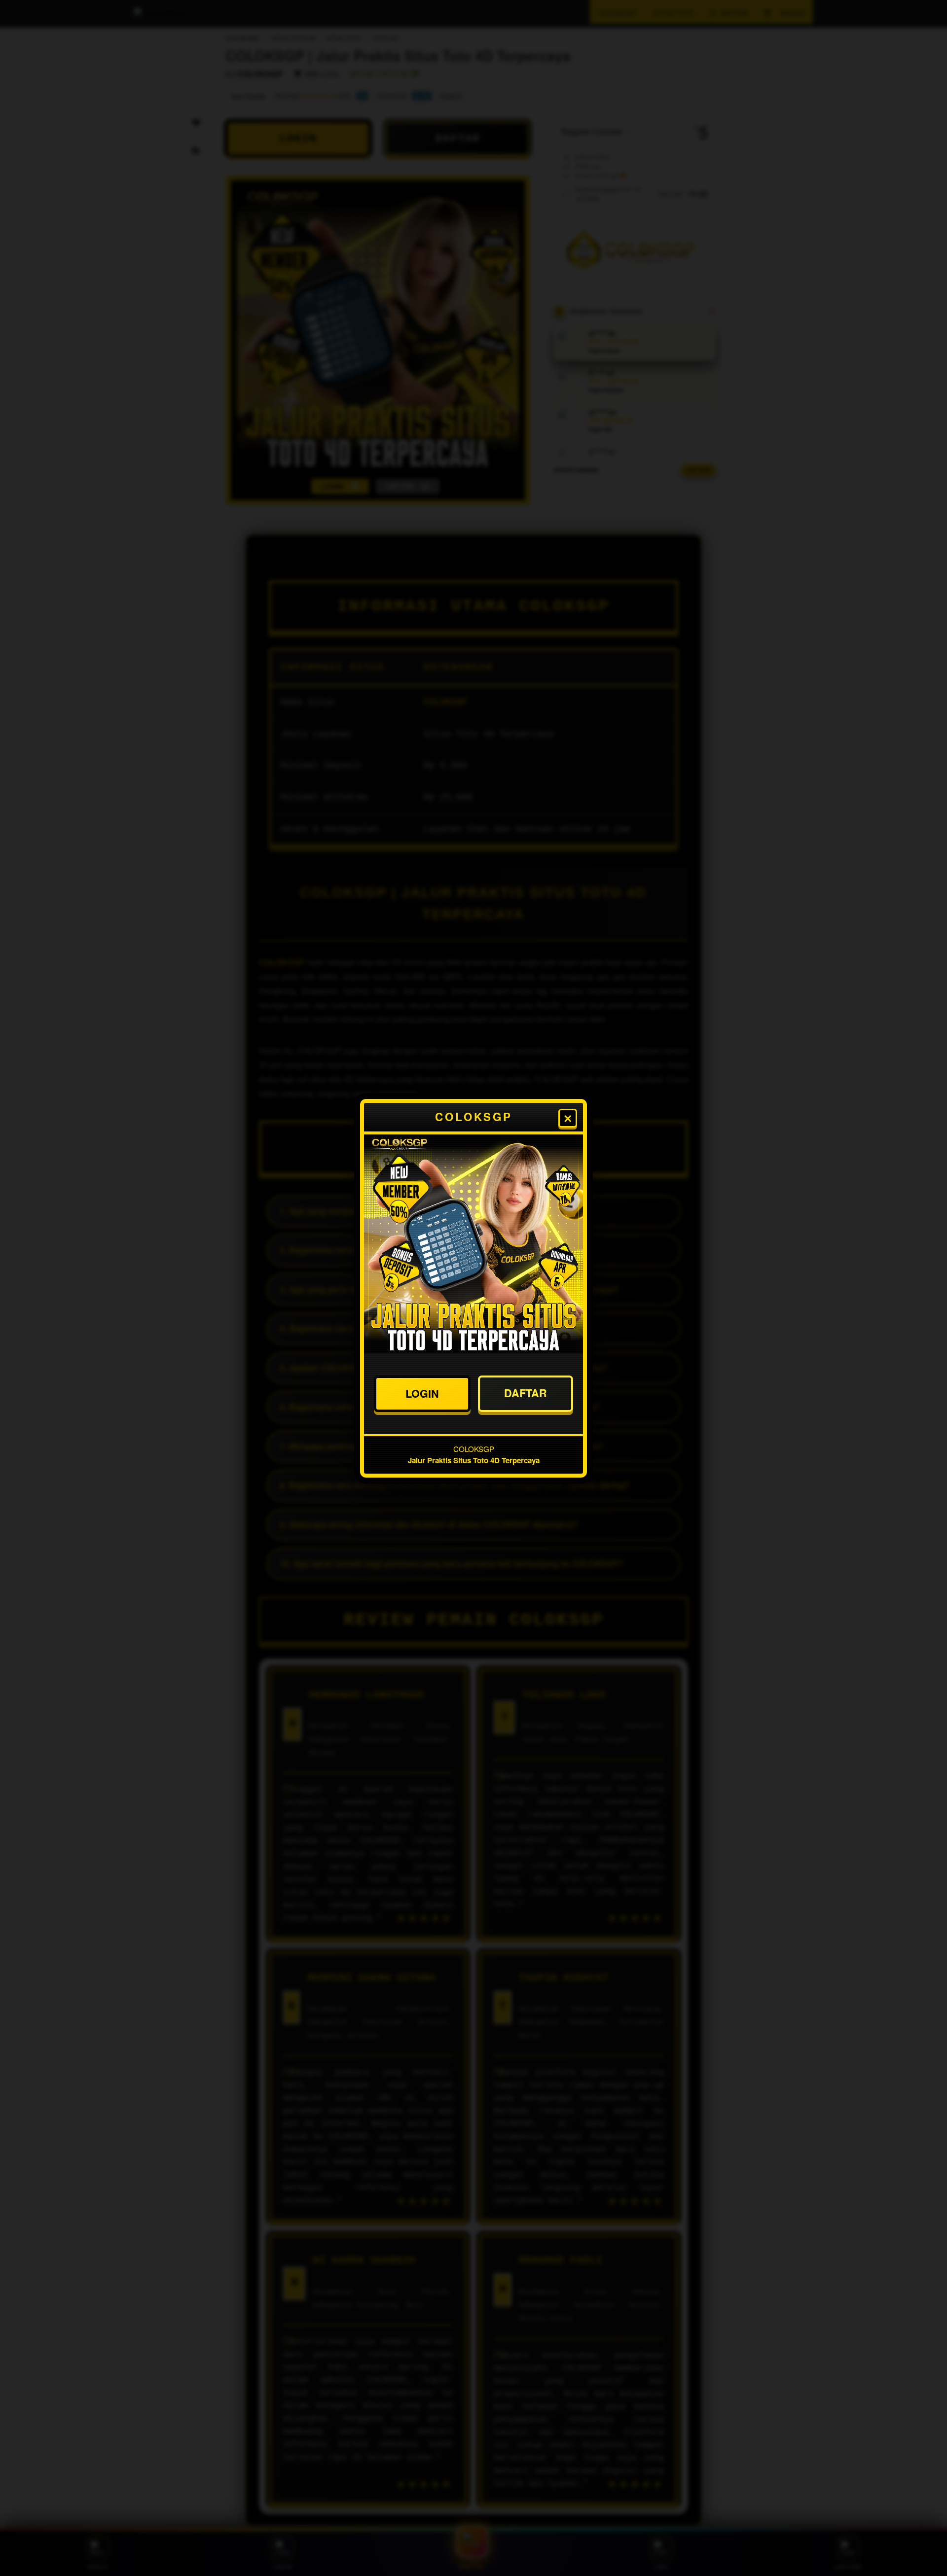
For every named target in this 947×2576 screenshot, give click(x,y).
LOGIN (422, 1393)
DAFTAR (526, 1393)
